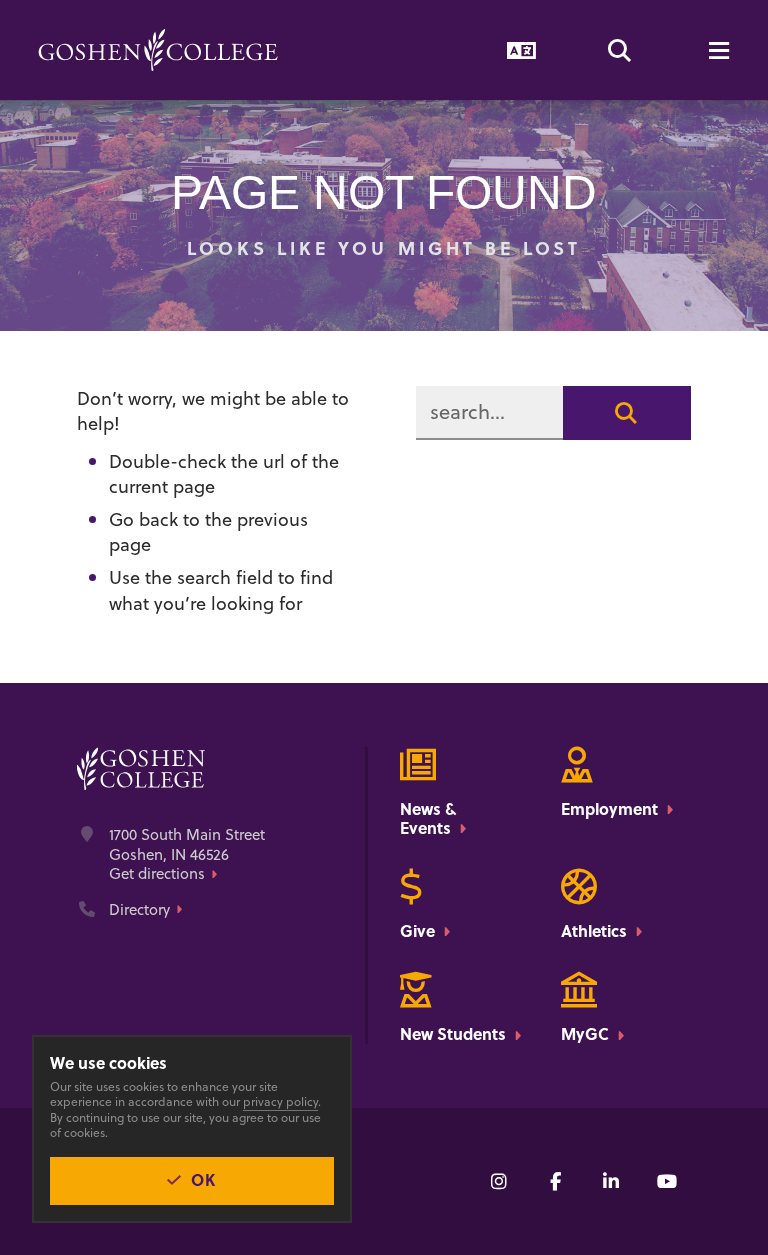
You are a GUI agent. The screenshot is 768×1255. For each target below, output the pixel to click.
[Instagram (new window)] (499, 1181)
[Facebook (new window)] (555, 1181)
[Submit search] (627, 413)
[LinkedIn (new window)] (611, 1181)
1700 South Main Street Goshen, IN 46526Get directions (187, 854)
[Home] (158, 50)
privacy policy (280, 1101)
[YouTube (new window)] (667, 1181)
